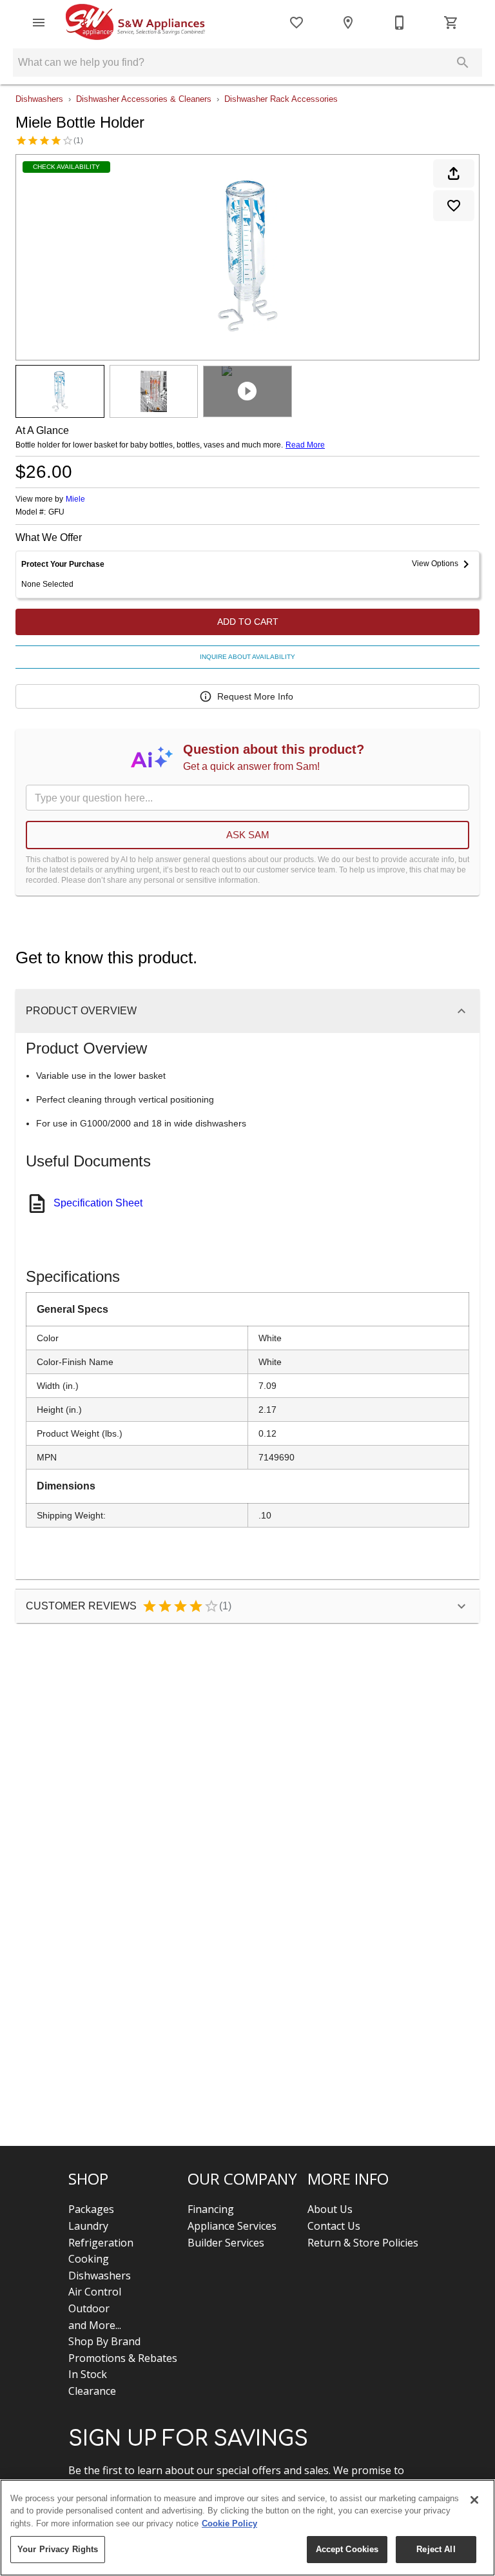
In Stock (88, 2374)
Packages (91, 2209)
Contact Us (334, 2226)
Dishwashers (39, 99)
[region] (247, 2528)
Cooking (89, 2259)
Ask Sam (248, 835)
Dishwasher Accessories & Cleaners (144, 99)
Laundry (88, 2226)
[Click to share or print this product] (454, 173)
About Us (330, 2209)
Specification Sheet (98, 1203)
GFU (56, 512)
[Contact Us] (400, 23)
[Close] (474, 2500)
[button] (39, 23)
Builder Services (226, 2243)
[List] (296, 23)
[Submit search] (463, 63)
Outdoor (89, 2308)
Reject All (436, 2549)
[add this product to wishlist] (454, 206)
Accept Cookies (347, 2549)
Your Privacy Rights (58, 2549)
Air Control (95, 2292)
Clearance (92, 2391)
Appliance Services (232, 2226)
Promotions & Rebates (123, 2358)
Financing (211, 2209)
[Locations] (348, 23)
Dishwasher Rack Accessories (281, 99)
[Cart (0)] (451, 23)
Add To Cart (248, 622)
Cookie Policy (229, 2523)
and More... (95, 2325)
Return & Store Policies (363, 2243)
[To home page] (135, 23)
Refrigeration (101, 2243)
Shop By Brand (104, 2341)
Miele (75, 499)
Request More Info (255, 696)
